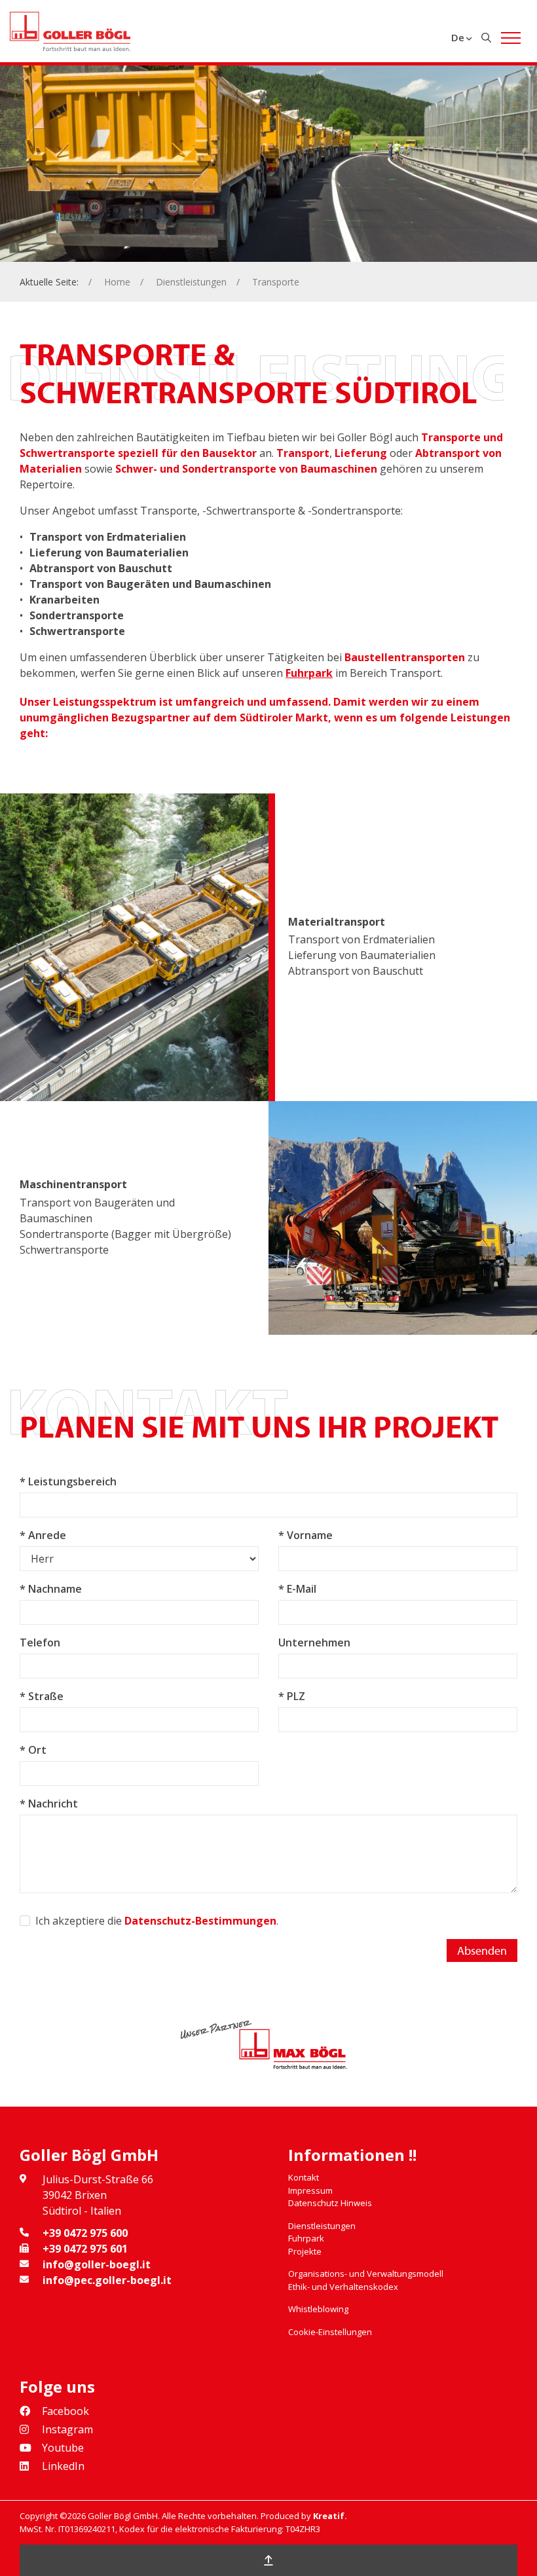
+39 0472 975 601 (85, 2249)
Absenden (482, 1950)
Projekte (305, 2251)
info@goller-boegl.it (97, 2264)
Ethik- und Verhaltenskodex (343, 2287)
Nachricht (53, 1804)
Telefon (40, 1642)
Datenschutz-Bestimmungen (200, 1921)
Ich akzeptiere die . (157, 1921)
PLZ (296, 1696)
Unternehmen (314, 1642)
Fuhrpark (309, 673)
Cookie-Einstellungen (330, 2332)
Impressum (310, 2190)
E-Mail (302, 1589)
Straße (46, 1696)
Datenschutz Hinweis (330, 2203)
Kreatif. (330, 2516)
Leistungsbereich (72, 1481)
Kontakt (304, 2177)
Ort (37, 1750)
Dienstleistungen (191, 282)
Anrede (47, 1535)
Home (117, 282)
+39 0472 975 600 (85, 2233)
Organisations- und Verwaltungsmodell (366, 2274)
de (458, 37)
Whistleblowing (318, 2309)
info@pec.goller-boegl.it (107, 2280)
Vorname (310, 1535)
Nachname (55, 1589)
